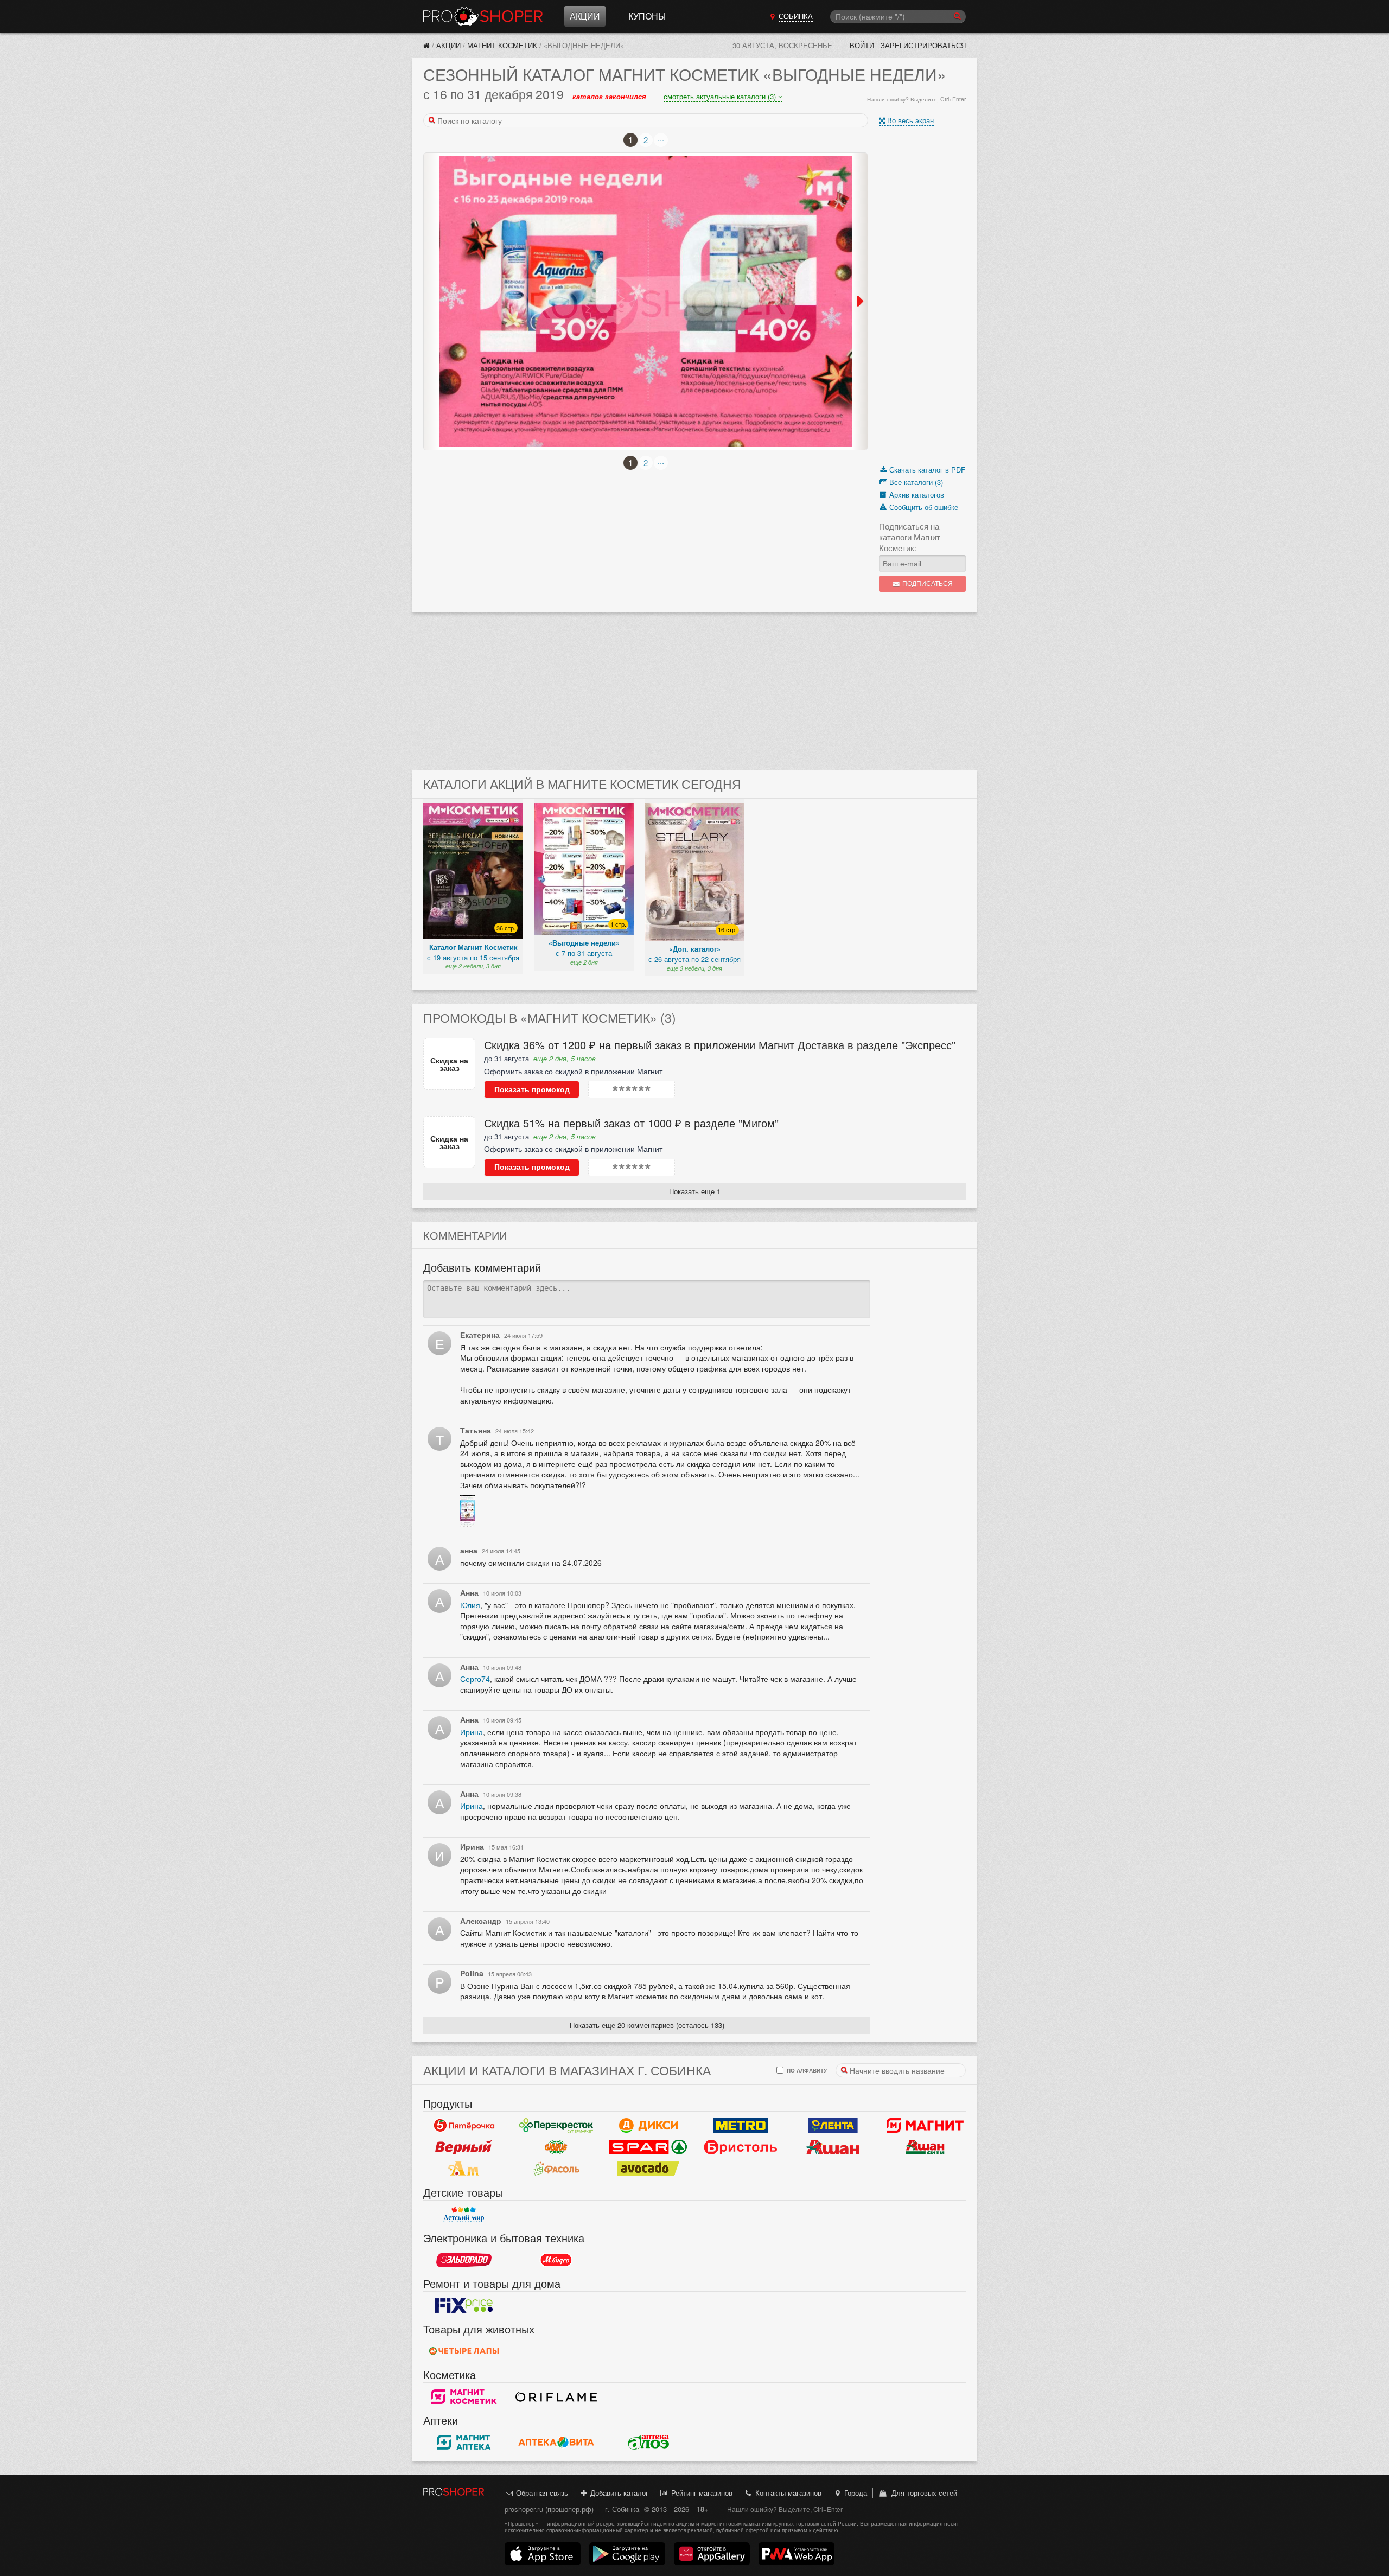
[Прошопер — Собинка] (426, 45)
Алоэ (648, 2442)
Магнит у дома (925, 2125)
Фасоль (556, 2169)
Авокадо (648, 2169)
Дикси (648, 2125)
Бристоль (741, 2147)
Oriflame (556, 2396)
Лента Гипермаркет (833, 2125)
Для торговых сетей (922, 2493)
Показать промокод (532, 1089)
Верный (464, 2147)
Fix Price (464, 2305)
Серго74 (475, 1679)
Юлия (470, 1605)
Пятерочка (464, 2125)
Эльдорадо (464, 2260)
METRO (741, 2125)
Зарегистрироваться (923, 45)
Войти (862, 45)
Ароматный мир (464, 2169)
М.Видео (556, 2260)
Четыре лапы (464, 2351)
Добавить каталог (618, 2493)
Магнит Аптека (464, 2442)
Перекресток (556, 2125)
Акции (585, 16)
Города (855, 2493)
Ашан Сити (925, 2147)
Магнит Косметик (502, 45)
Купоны (647, 16)
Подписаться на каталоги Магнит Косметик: (910, 537)
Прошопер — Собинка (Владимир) (483, 16)
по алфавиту (806, 2070)
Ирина (472, 1732)
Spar (648, 2147)
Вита (556, 2442)
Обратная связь (541, 2493)
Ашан (833, 2147)
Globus (556, 2147)
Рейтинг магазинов (701, 2493)
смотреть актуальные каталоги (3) (721, 96)
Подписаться (927, 584)
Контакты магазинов (787, 2493)
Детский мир (464, 2214)
